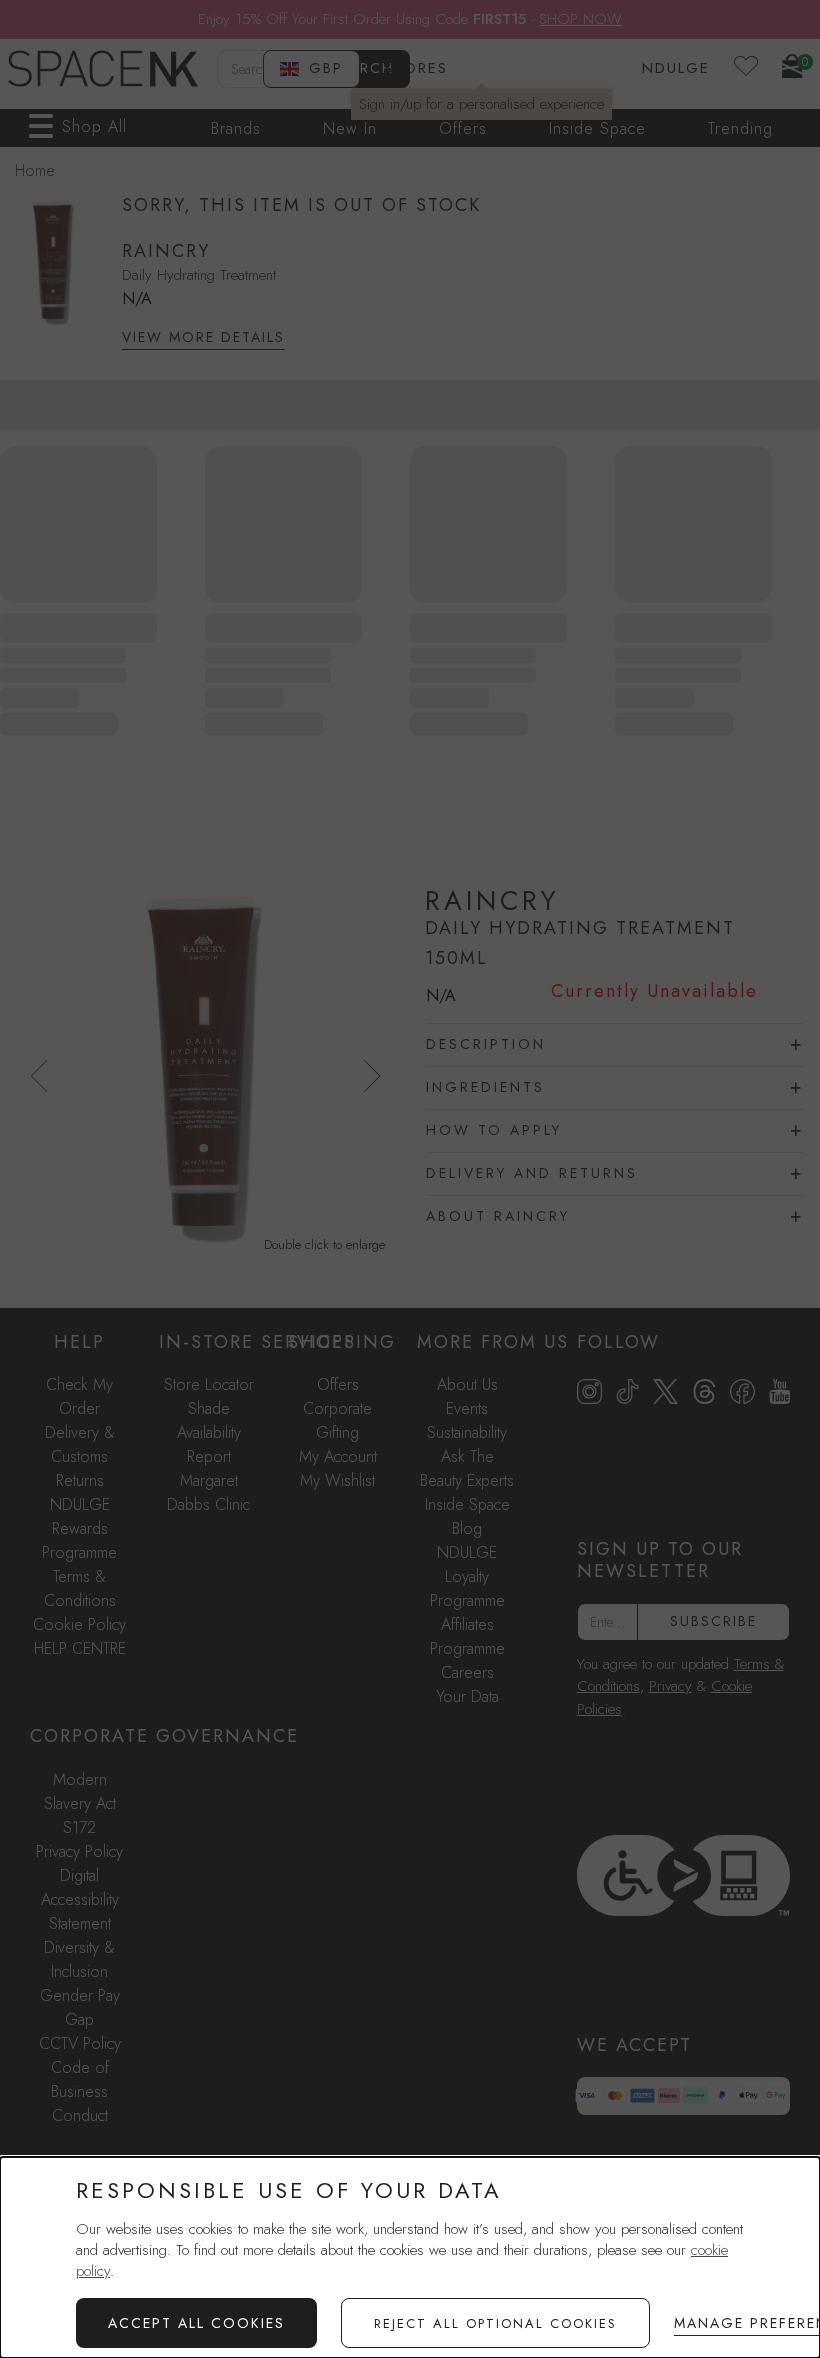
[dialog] (410, 2257)
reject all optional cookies (495, 2323)
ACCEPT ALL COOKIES (196, 2323)
